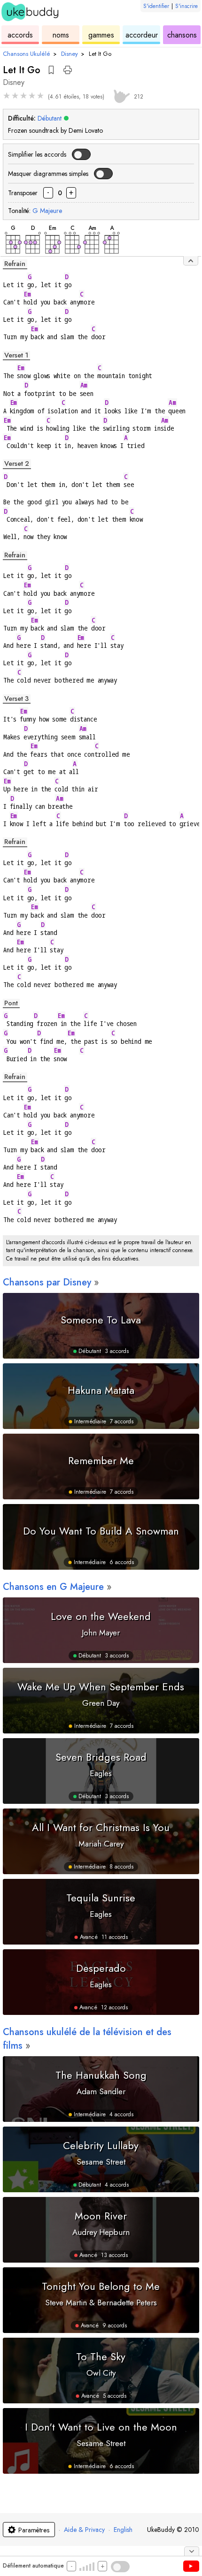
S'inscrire (186, 6)
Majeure (47, 211)
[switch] (81, 154)
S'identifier (156, 6)
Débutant (50, 118)
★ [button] (7, 96)
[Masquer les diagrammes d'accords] (191, 261)
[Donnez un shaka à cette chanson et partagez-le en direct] (120, 95)
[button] (51, 70)
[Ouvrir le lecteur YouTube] (191, 2566)
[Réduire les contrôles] (192, 2551)
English (123, 2530)
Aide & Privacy (84, 2530)
